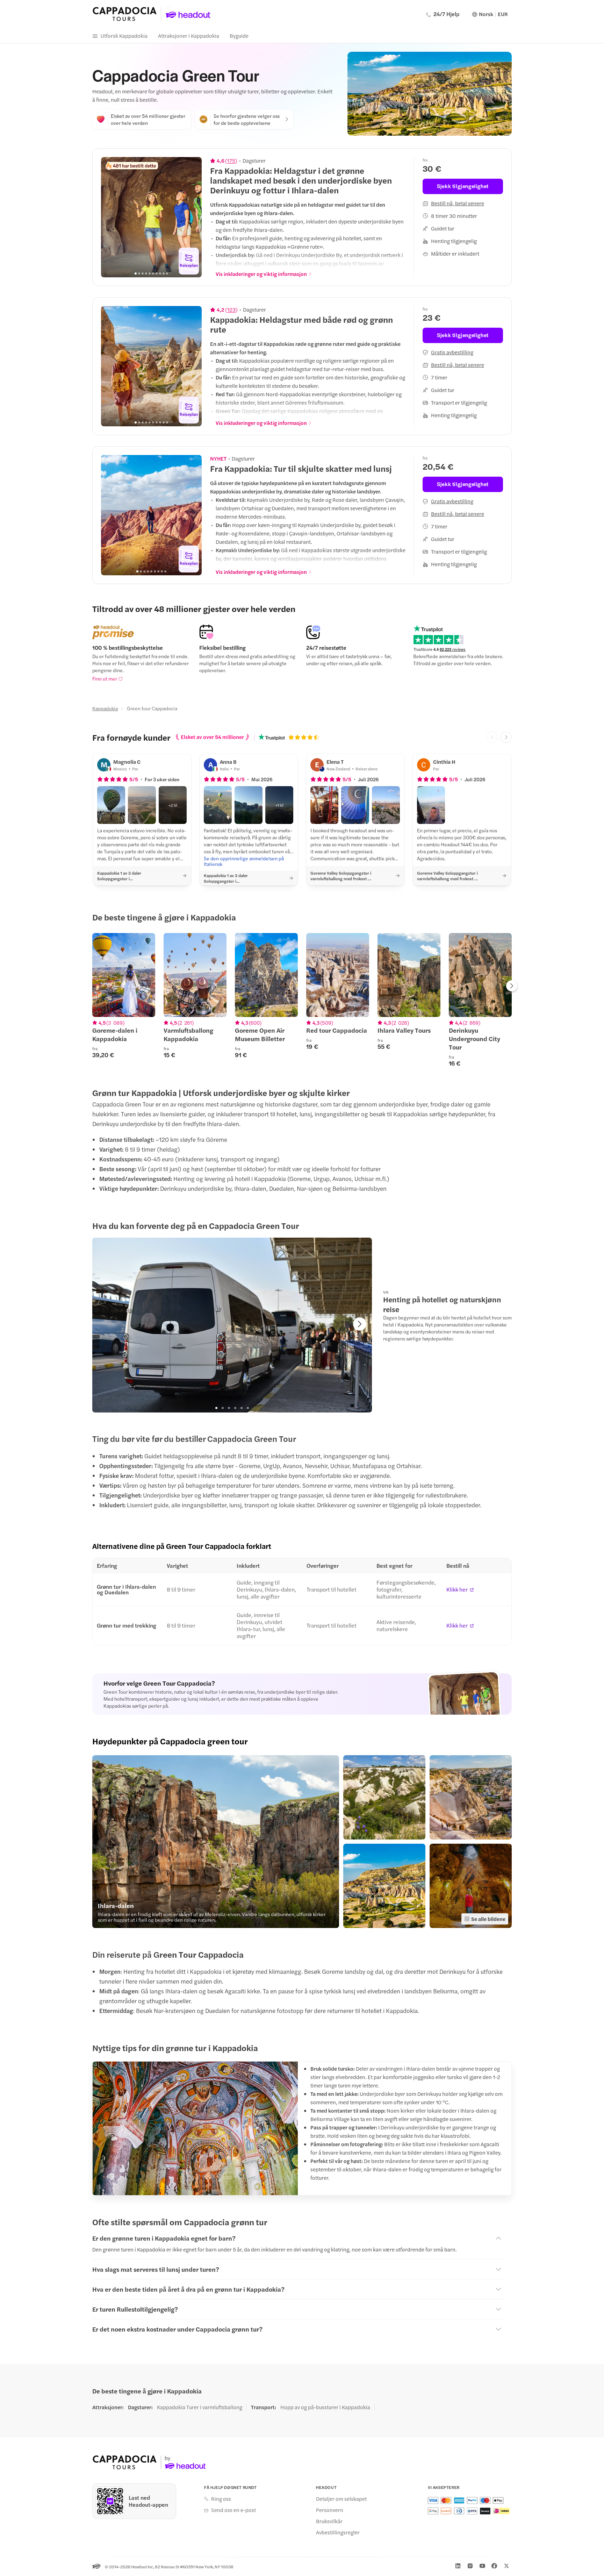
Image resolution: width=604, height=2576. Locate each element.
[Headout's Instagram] (470, 2566)
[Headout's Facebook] (494, 2566)
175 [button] (231, 161)
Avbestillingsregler (338, 2532)
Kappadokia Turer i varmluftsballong (200, 2407)
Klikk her (457, 1589)
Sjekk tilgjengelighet (463, 186)
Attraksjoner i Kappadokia (189, 35)
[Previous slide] (110, 217)
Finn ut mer (105, 678)
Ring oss (221, 2499)
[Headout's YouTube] (482, 2566)
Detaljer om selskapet (341, 2499)
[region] (151, 217)
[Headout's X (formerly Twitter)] (506, 2566)
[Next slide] (193, 217)
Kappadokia (105, 708)
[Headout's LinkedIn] (458, 2566)
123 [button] (231, 309)
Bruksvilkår (329, 2521)
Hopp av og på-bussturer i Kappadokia (325, 2407)
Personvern (330, 2510)
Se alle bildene (488, 1919)
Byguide (239, 35)
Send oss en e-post (233, 2510)
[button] (111, 805)
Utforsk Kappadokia (124, 35)
